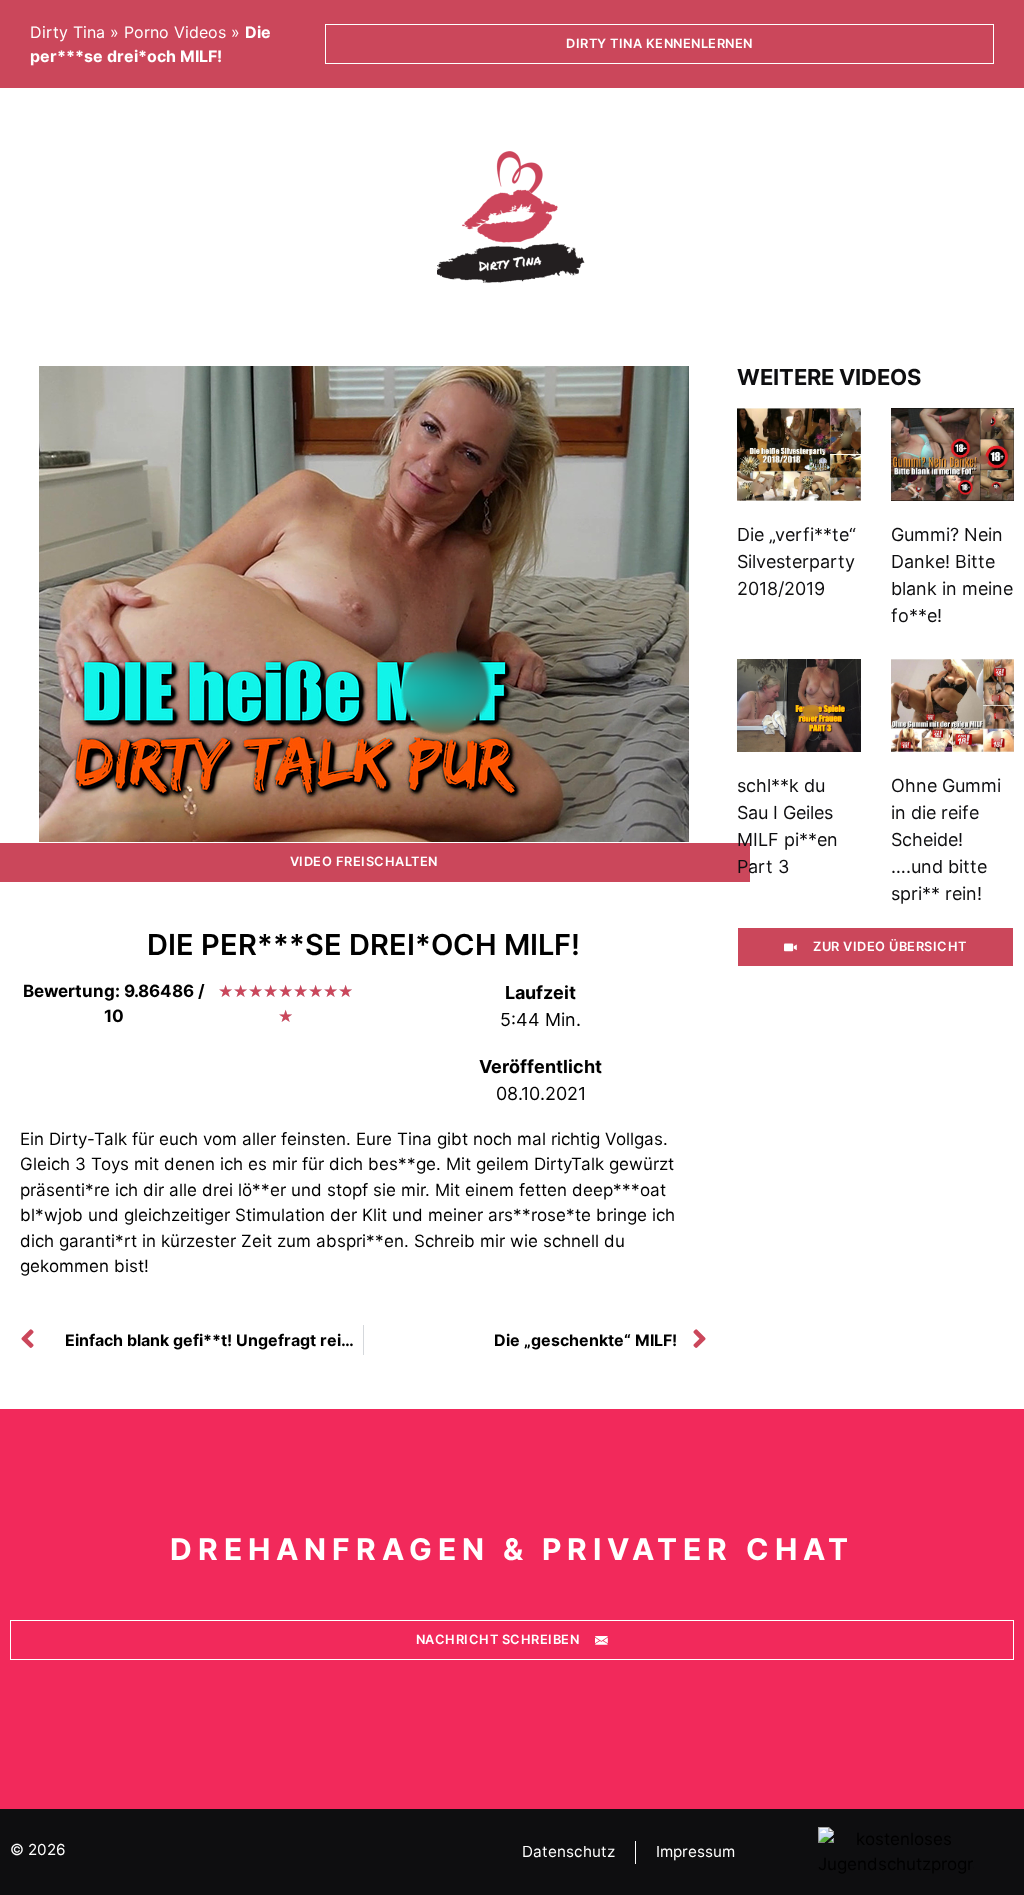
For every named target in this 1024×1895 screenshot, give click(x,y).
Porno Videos (175, 32)
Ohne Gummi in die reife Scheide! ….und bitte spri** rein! (946, 839)
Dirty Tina (67, 32)
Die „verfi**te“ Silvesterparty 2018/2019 (796, 561)
